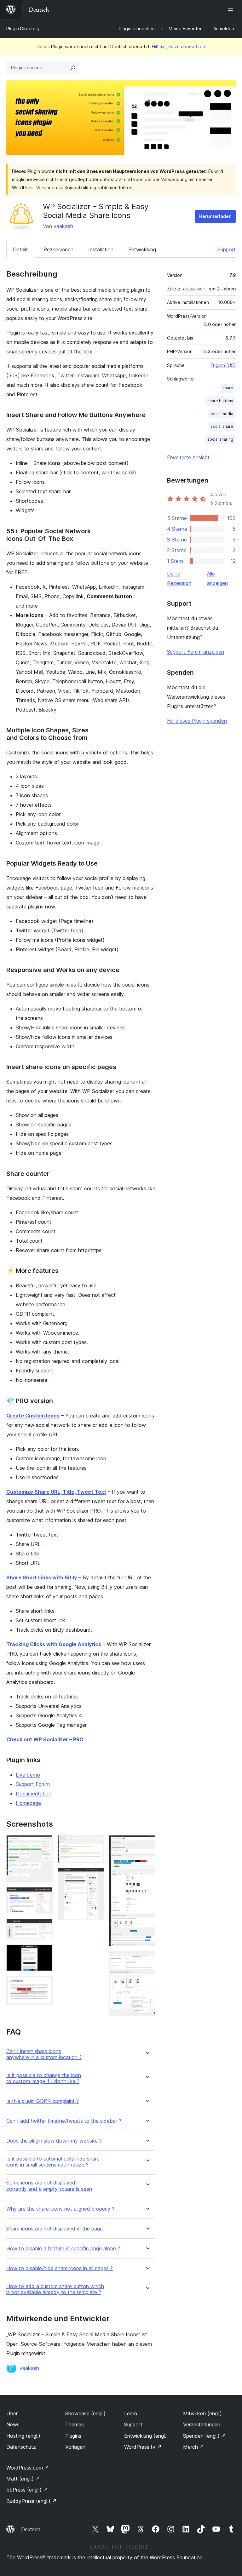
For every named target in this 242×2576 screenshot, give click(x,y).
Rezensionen (58, 249)
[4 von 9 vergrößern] (44, 1953)
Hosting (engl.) (23, 2436)
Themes (75, 2424)
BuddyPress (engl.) (32, 2501)
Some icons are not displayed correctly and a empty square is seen (49, 2186)
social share (222, 426)
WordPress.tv (143, 2447)
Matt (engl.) (23, 2479)
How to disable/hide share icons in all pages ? (60, 2268)
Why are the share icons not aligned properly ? (60, 2209)
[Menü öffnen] (232, 9)
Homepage (28, 1803)
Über (12, 2413)
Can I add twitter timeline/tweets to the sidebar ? (64, 2121)
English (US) (223, 365)
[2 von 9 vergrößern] (44, 1896)
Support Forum (33, 1784)
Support (227, 249)
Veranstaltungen (202, 2424)
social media (221, 414)
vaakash (63, 226)
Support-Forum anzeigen (196, 652)
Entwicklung (142, 249)
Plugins (73, 2436)
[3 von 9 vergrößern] (44, 1927)
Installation (101, 249)
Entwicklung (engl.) (146, 2436)
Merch (194, 2447)
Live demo (28, 1775)
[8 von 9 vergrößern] (147, 1844)
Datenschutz (21, 2447)
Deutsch (31, 2529)
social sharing (220, 439)
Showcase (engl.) (85, 2413)
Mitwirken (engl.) (202, 2413)
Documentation (34, 1794)
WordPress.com (28, 2468)
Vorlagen (75, 2447)
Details (21, 249)
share (228, 388)
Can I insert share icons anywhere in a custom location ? (44, 2054)
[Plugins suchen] (73, 68)
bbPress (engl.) (27, 2490)
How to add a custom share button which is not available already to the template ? (55, 2289)
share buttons (220, 401)
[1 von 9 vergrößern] (44, 1844)
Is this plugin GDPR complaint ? (43, 2101)
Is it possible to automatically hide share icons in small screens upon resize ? (53, 2162)
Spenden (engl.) (205, 2436)
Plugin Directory (23, 29)
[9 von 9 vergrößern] (147, 1960)
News (13, 2424)
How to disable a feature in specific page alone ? (63, 2249)
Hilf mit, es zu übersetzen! (179, 46)
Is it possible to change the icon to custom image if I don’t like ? (44, 2078)
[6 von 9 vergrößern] (95, 1844)
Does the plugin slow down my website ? (54, 2141)
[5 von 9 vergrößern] (44, 1984)
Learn (131, 2413)
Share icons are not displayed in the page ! (56, 2229)
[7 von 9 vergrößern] (95, 1876)
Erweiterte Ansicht (188, 457)
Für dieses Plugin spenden (197, 721)
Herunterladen (215, 216)
